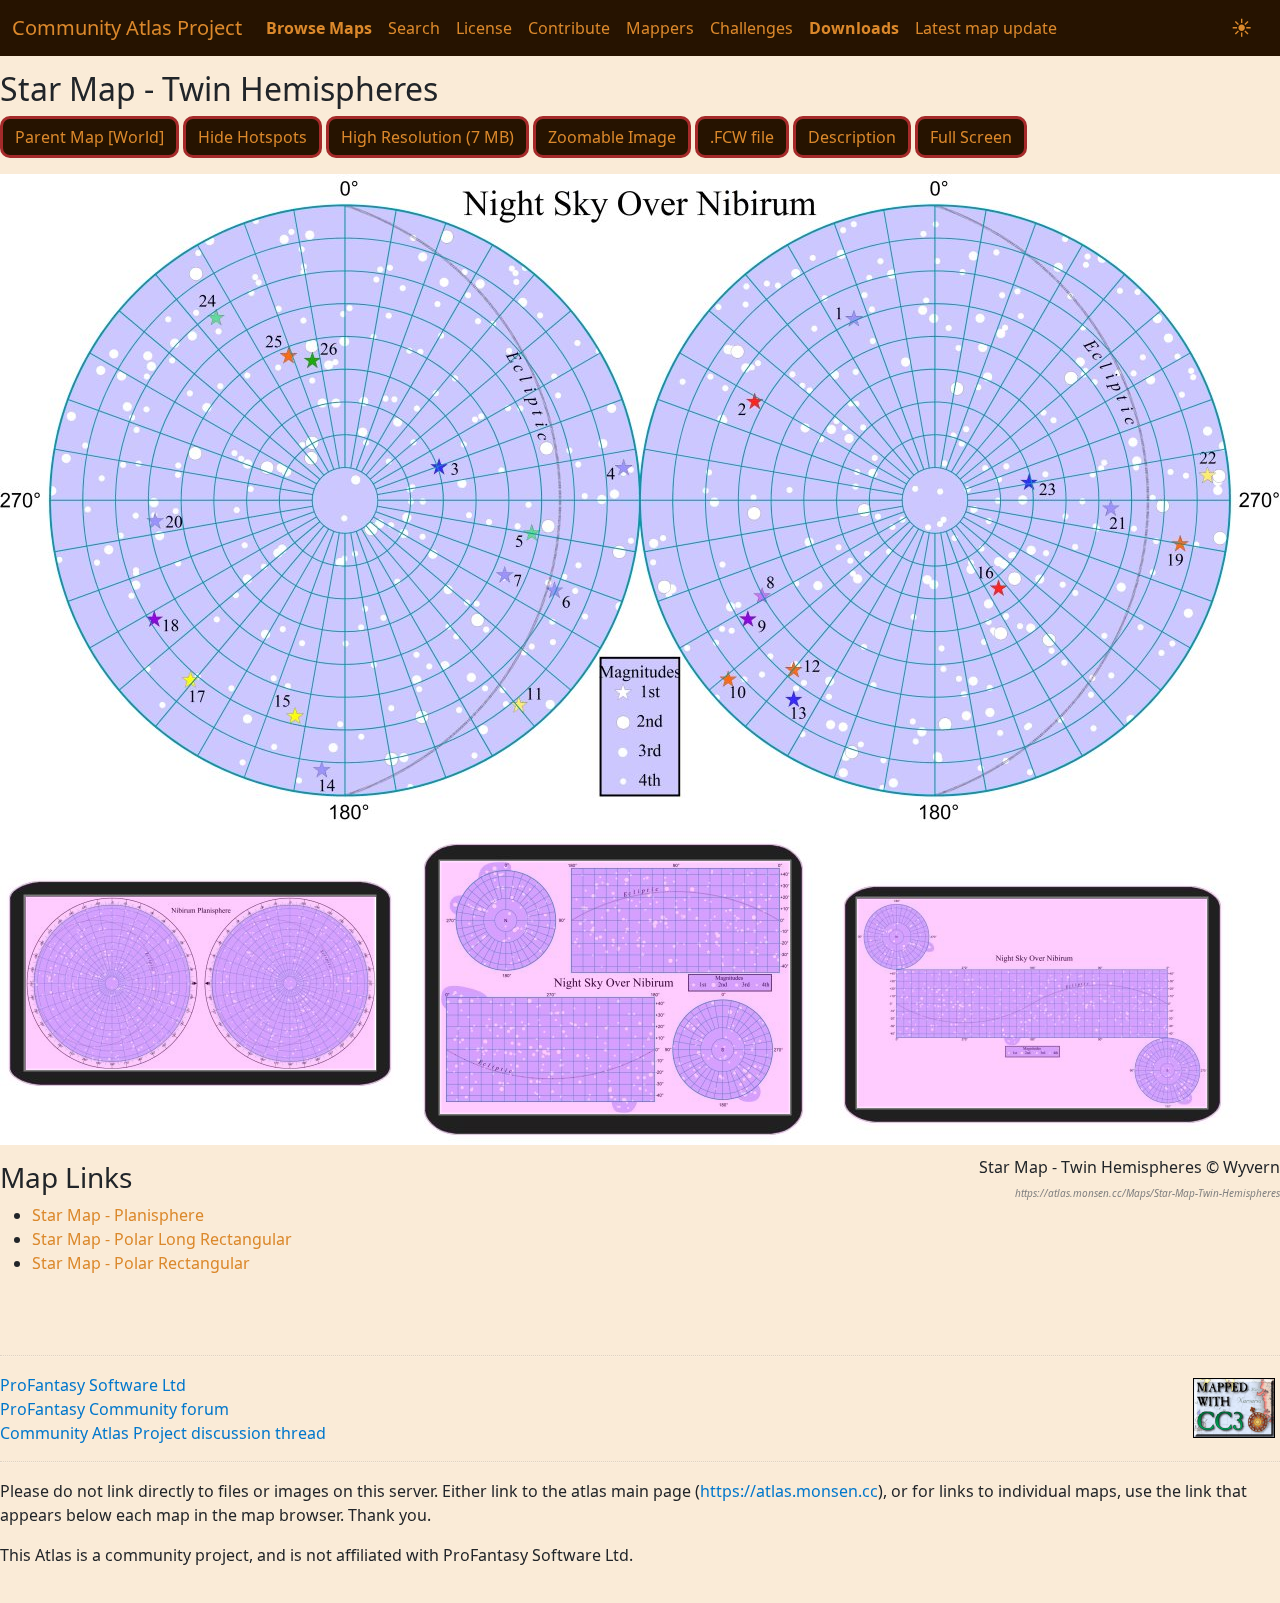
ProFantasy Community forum (114, 1409)
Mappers (660, 28)
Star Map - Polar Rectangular (141, 1263)
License (484, 28)
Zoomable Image (612, 137)
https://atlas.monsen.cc (789, 1491)
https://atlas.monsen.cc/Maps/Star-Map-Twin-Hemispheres (1147, 1193)
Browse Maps (319, 28)
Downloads (854, 28)
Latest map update (986, 28)
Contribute (569, 28)
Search (414, 28)
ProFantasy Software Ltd (93, 1385)
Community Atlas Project (127, 27)
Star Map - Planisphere (118, 1215)
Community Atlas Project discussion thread (163, 1433)
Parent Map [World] (89, 137)
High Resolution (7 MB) (427, 137)
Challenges (751, 28)
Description (852, 137)
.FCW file (742, 137)
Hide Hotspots (252, 137)
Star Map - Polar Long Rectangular (162, 1239)
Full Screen (971, 137)
